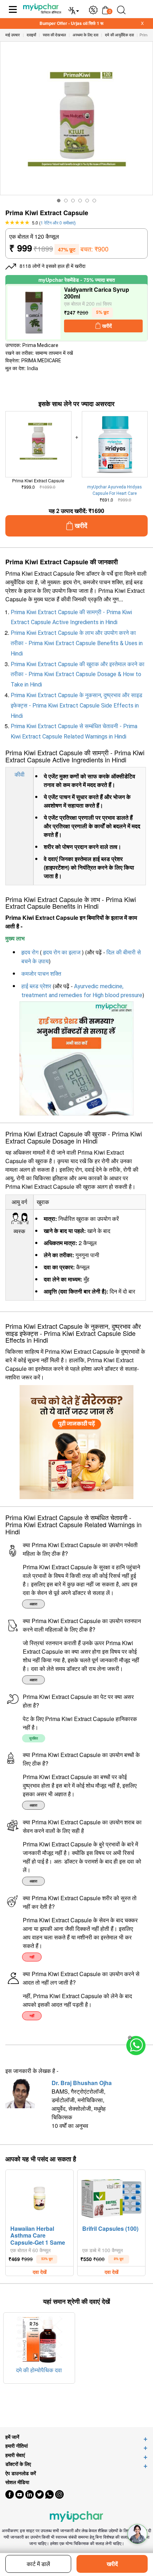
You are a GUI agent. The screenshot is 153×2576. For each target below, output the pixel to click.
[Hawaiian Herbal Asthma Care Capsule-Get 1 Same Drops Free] (39, 2197)
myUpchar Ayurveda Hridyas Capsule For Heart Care (115, 490)
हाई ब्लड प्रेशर (36, 986)
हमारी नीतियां (17, 2446)
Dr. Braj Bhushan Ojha (82, 2083)
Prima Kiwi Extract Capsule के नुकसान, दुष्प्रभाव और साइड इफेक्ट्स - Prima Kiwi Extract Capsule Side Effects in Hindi (76, 706)
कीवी (20, 774)
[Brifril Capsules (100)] (111, 2197)
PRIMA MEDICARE (41, 361)
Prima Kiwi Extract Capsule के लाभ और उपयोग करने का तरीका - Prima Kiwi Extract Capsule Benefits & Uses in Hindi (77, 643)
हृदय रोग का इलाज (62, 952)
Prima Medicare (40, 345)
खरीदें (112, 2564)
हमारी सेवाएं (15, 2455)
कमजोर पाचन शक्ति (41, 974)
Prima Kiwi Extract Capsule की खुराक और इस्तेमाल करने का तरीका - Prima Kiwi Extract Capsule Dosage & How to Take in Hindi (78, 675)
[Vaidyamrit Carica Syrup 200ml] (34, 313)
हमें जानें (12, 2437)
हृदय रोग (30, 952)
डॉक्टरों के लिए (18, 2464)
